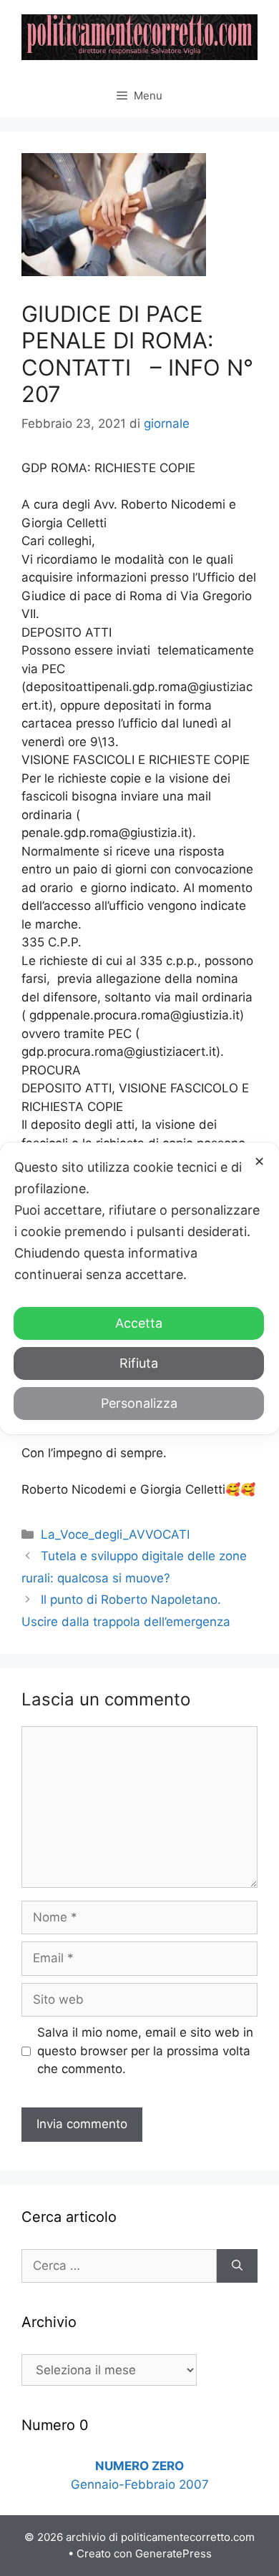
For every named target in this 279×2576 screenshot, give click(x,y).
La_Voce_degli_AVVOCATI (115, 1534)
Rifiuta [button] (139, 1363)
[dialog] (139, 1288)
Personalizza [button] (139, 1403)
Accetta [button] (139, 1323)
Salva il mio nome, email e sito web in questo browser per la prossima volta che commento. (145, 2051)
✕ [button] (259, 1161)
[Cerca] (237, 2266)
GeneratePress (173, 2553)
